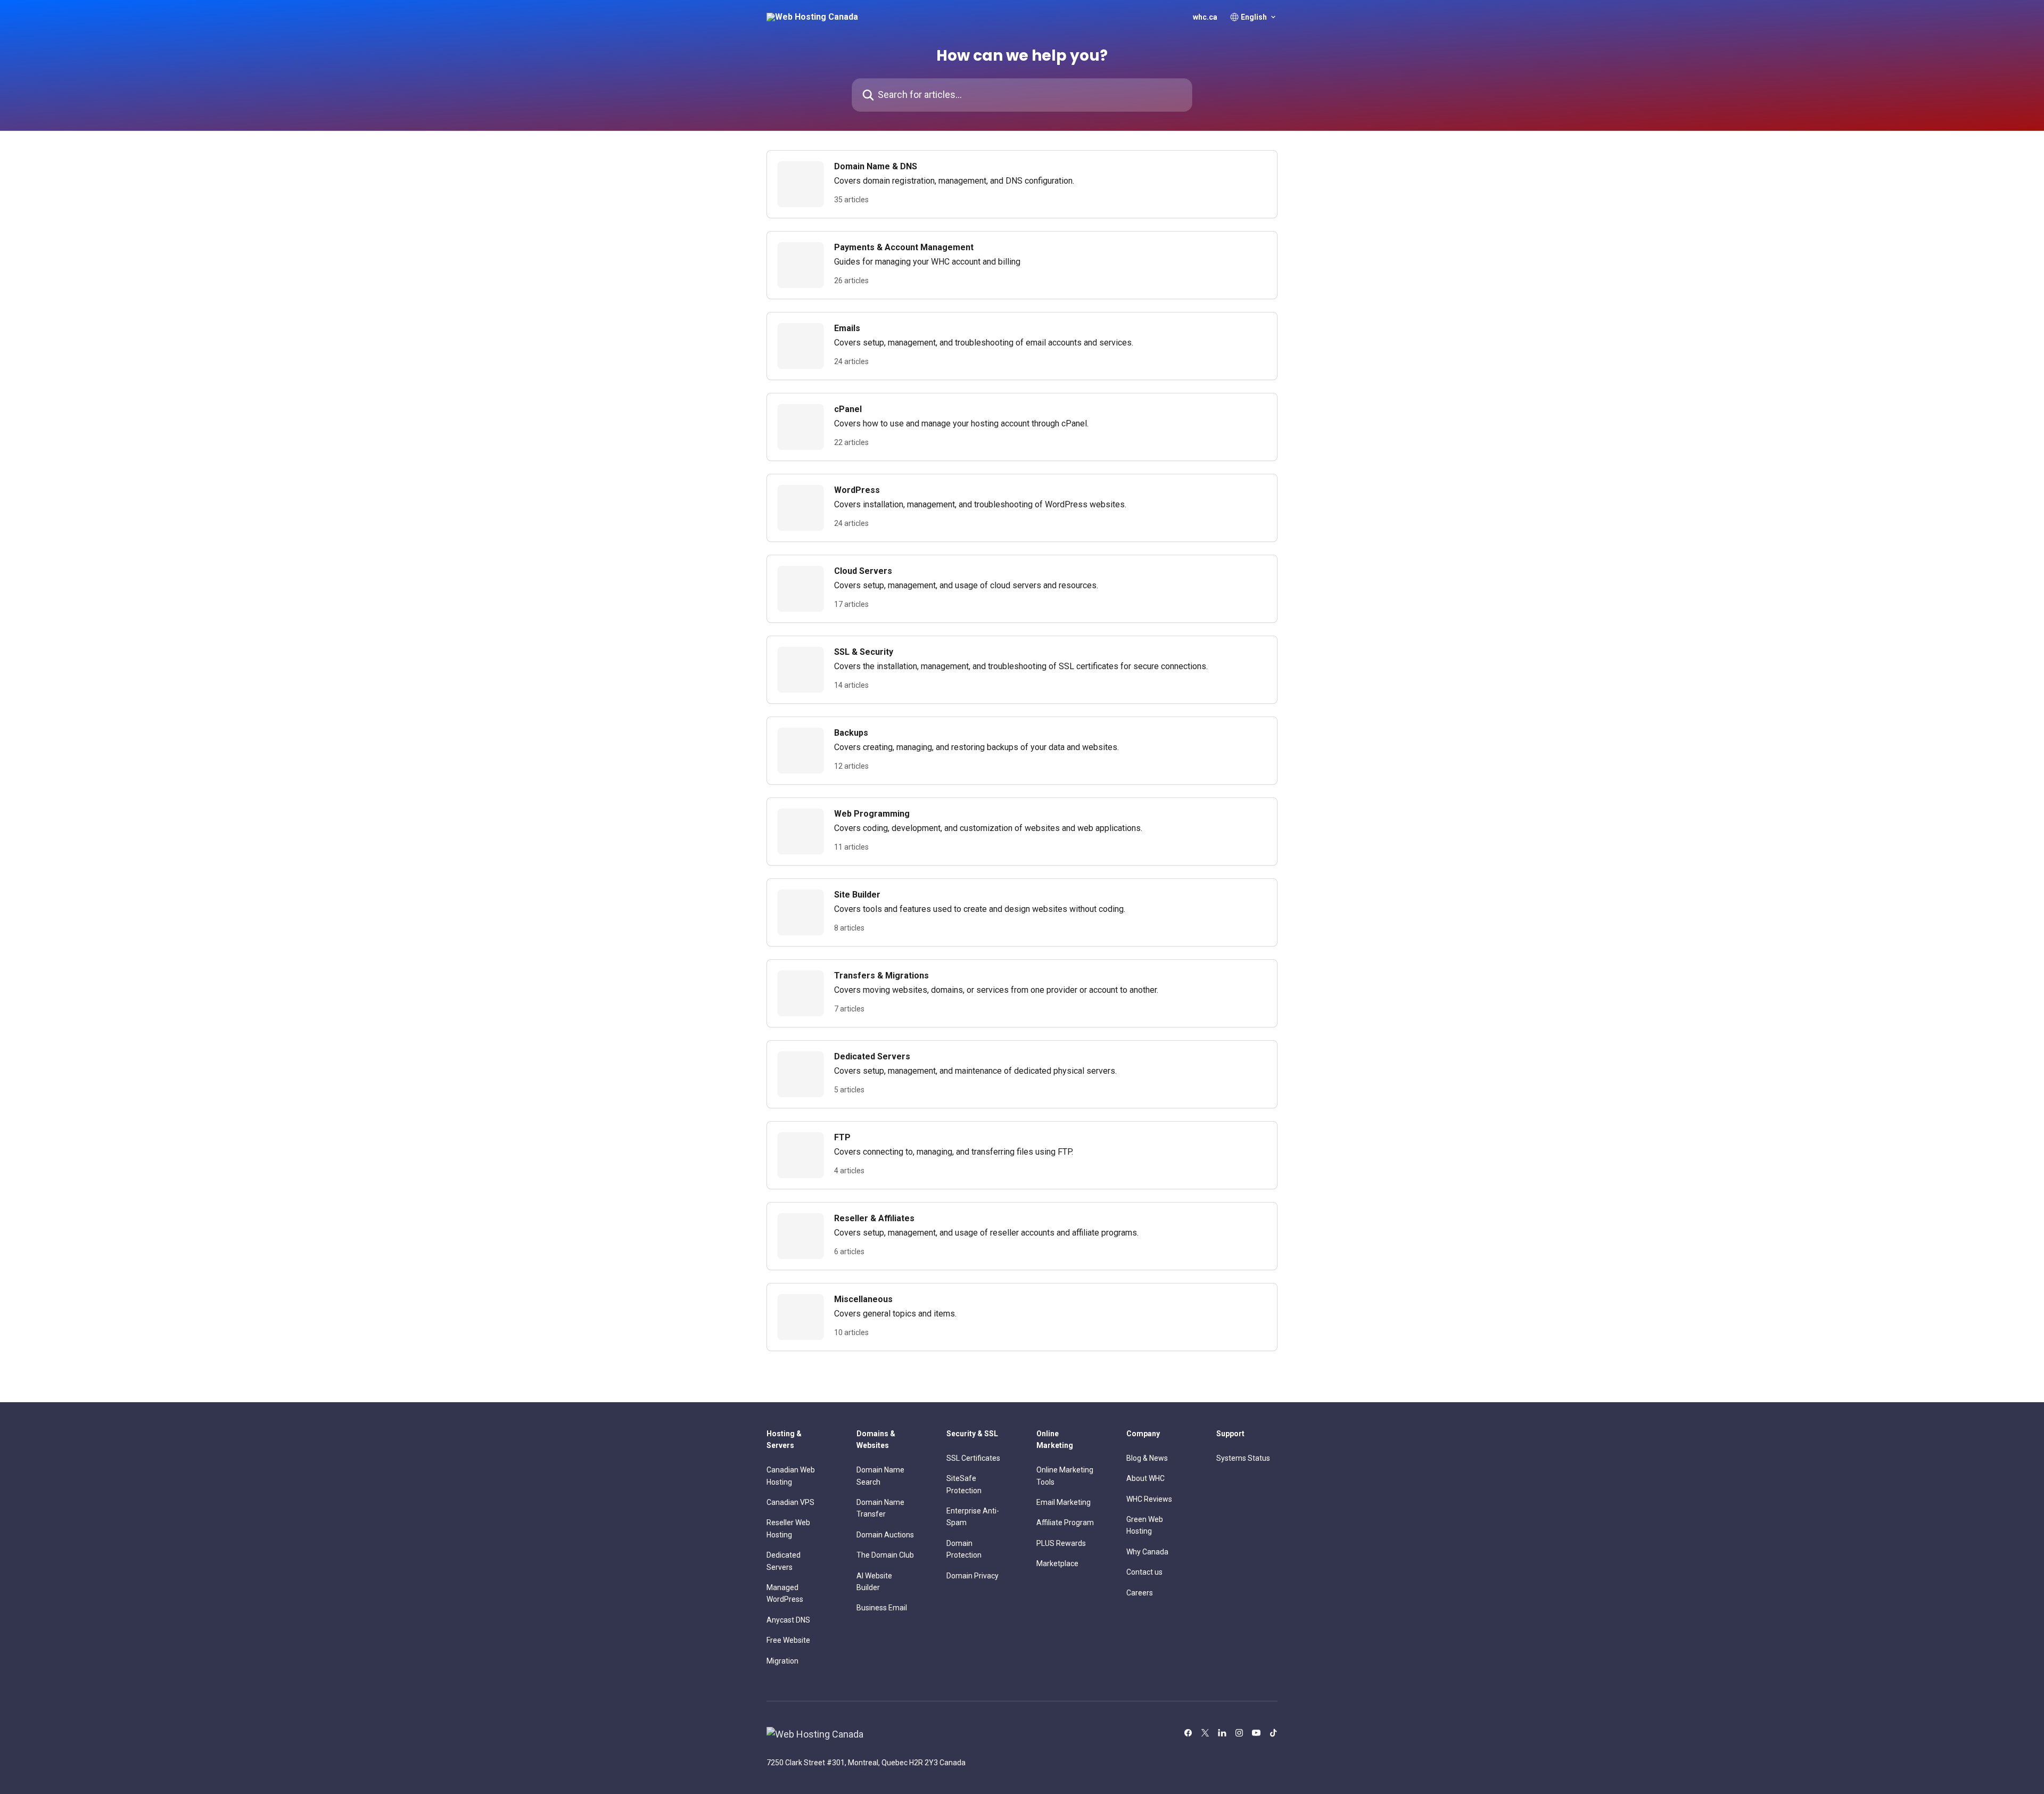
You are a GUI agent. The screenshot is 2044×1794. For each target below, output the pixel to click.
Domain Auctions (885, 1535)
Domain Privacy (972, 1576)
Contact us (1144, 1572)
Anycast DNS (788, 1620)
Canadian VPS (790, 1502)
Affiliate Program (1065, 1523)
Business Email (882, 1608)
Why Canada (1147, 1552)
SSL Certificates (973, 1458)
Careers (1140, 1593)
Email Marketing (1064, 1502)
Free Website (788, 1640)
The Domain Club (885, 1555)
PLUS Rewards (1061, 1543)
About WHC (1145, 1478)
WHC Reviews (1149, 1499)
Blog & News (1147, 1458)
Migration (782, 1661)
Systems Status (1243, 1458)
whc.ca (1205, 17)
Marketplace (1057, 1563)
